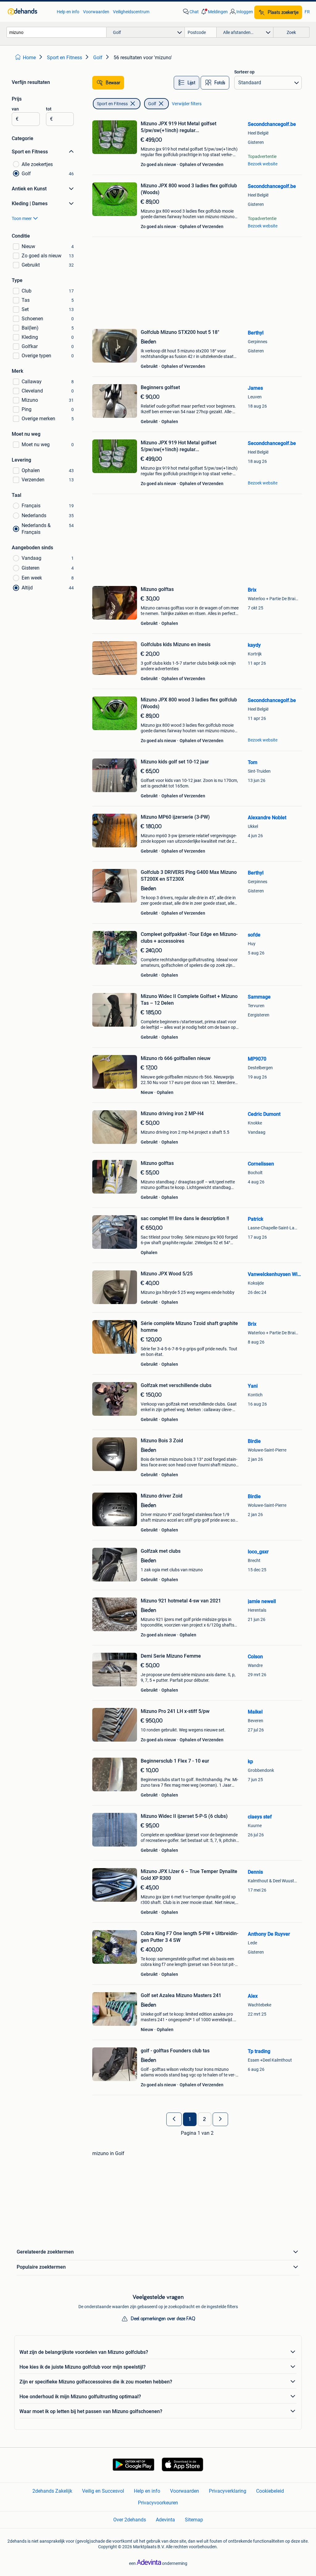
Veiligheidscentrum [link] (131, 12)
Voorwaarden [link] (96, 12)
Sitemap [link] (194, 2520)
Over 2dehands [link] (130, 2520)
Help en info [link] (68, 12)
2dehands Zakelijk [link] (52, 2491)
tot (49, 109)
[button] (214, 12)
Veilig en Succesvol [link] (103, 2491)
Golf (152, 104)
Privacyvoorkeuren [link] (158, 2503)
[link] (29, 12)
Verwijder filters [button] (187, 104)
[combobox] (56, 32)
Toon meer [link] (22, 218)
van (15, 109)
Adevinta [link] (165, 2520)
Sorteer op (244, 72)
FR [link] (307, 12)
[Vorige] (174, 2119)
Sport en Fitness (112, 104)
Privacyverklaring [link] (228, 2491)
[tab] (187, 83)
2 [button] (204, 2119)
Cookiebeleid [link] (270, 2491)
